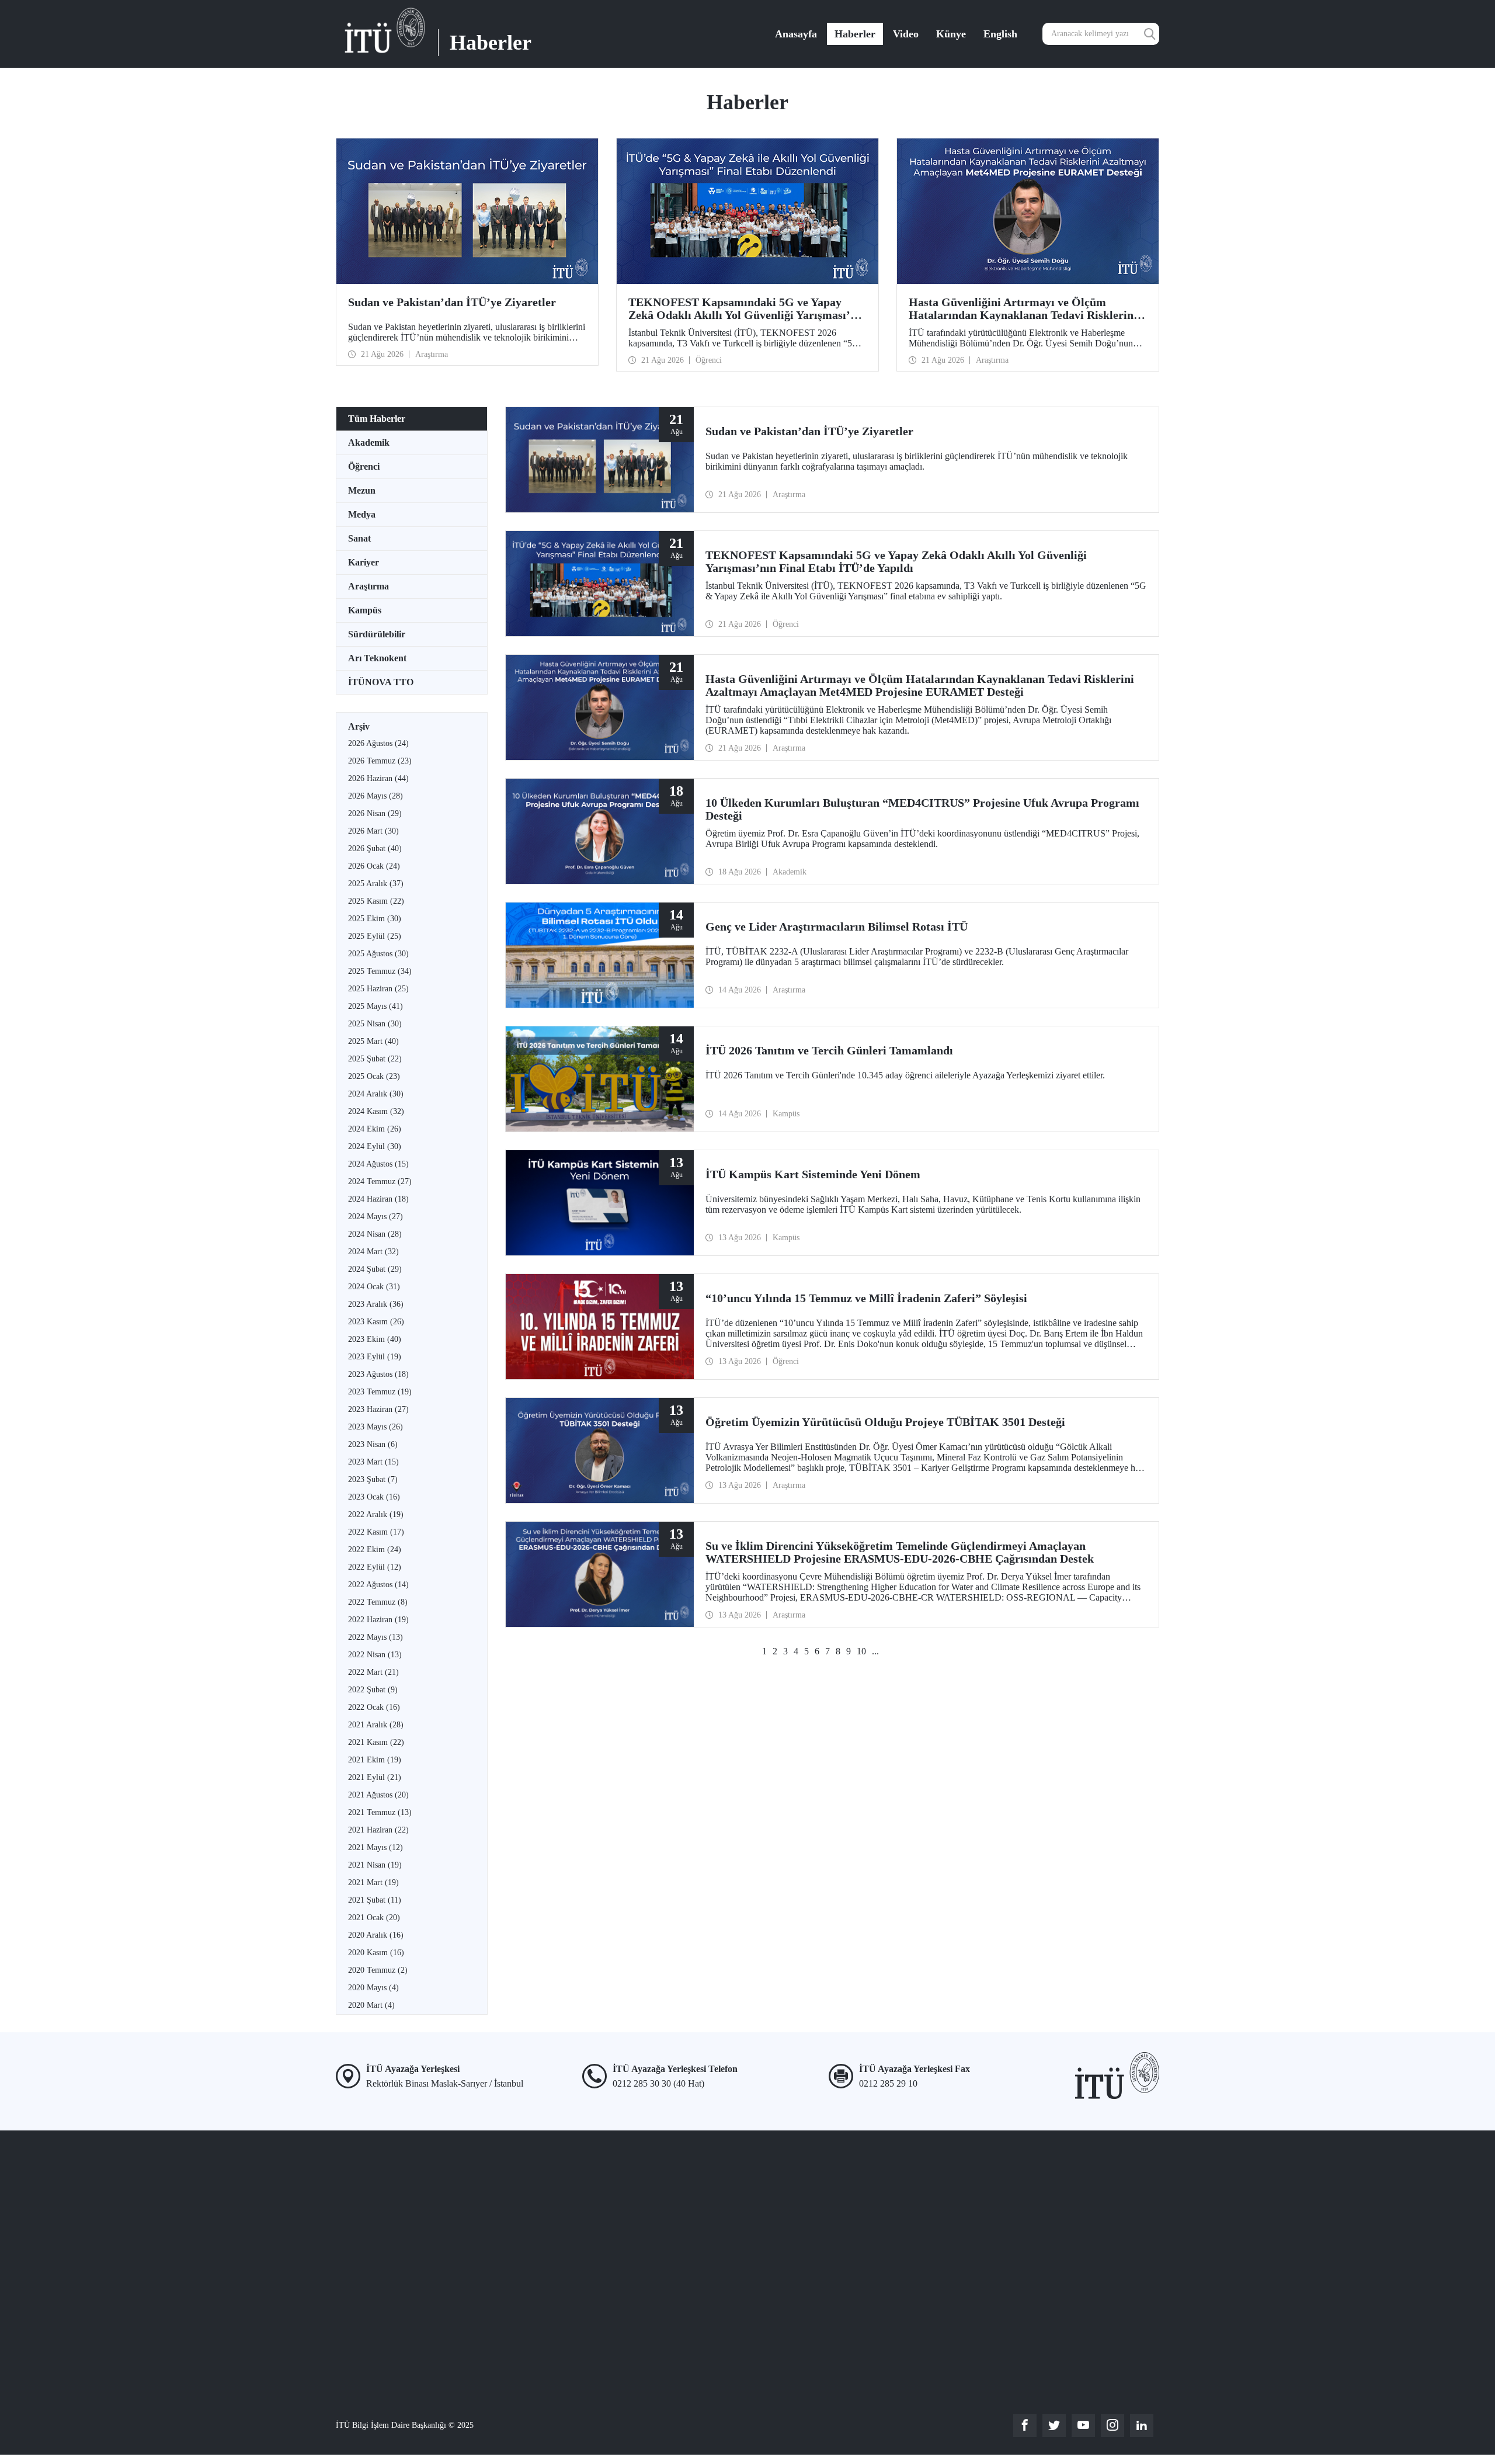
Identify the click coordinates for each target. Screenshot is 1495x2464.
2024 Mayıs (376, 1217)
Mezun (362, 490)
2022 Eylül (375, 1567)
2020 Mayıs (373, 1988)
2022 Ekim (375, 1549)
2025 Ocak (374, 1076)
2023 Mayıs (376, 1427)
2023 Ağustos (378, 1374)
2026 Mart (373, 831)
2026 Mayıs (376, 796)
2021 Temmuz (380, 1812)
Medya (362, 514)
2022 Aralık (376, 1514)
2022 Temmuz (378, 1602)
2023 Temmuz (380, 1392)
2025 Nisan (375, 1024)
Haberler (855, 34)
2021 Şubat (375, 1900)
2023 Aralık (376, 1304)
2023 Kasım (376, 1322)
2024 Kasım (376, 1111)
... (875, 1651)
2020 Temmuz (378, 1970)
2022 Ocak (374, 1707)
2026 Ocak (374, 866)
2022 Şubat (373, 1690)
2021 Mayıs (376, 1847)
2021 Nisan (375, 1865)
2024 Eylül (375, 1146)
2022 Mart (373, 1672)
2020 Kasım (376, 1953)
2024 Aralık (376, 1094)
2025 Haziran (378, 989)
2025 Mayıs (376, 1006)
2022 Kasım (376, 1532)
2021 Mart (373, 1882)
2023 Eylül (375, 1357)
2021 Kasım (376, 1742)
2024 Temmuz (380, 1181)
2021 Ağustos (378, 1795)
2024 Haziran (378, 1199)
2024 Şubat (375, 1269)
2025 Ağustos (378, 954)
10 (861, 1651)
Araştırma (368, 586)
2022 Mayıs (376, 1637)
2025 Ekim (375, 919)
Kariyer (364, 562)
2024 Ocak (374, 1287)
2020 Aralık (376, 1935)
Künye (951, 34)
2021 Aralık (376, 1725)
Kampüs (365, 610)
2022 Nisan (375, 1655)
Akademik (369, 443)
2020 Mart (371, 2005)
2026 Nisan (375, 813)
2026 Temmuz (380, 761)
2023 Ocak (374, 1497)
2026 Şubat (375, 848)
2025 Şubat (375, 1059)
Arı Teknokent (377, 658)
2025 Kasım (376, 901)
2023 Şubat (373, 1479)
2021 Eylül (375, 1777)
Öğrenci (364, 466)
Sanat (359, 538)
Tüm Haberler (377, 419)
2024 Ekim (375, 1129)
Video (906, 34)
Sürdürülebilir (377, 634)
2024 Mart (373, 1252)
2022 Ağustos (378, 1585)
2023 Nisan (373, 1444)
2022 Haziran (378, 1620)
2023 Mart (373, 1462)
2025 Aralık (376, 884)
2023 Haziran (378, 1409)
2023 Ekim (375, 1339)
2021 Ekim (375, 1760)
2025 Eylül (375, 936)
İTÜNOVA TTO (381, 682)
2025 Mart (373, 1041)
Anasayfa (796, 34)
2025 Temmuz (380, 971)
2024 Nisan (375, 1234)
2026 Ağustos (378, 743)
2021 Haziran (378, 1830)
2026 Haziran (378, 778)
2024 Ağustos (378, 1164)
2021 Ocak (374, 1918)
